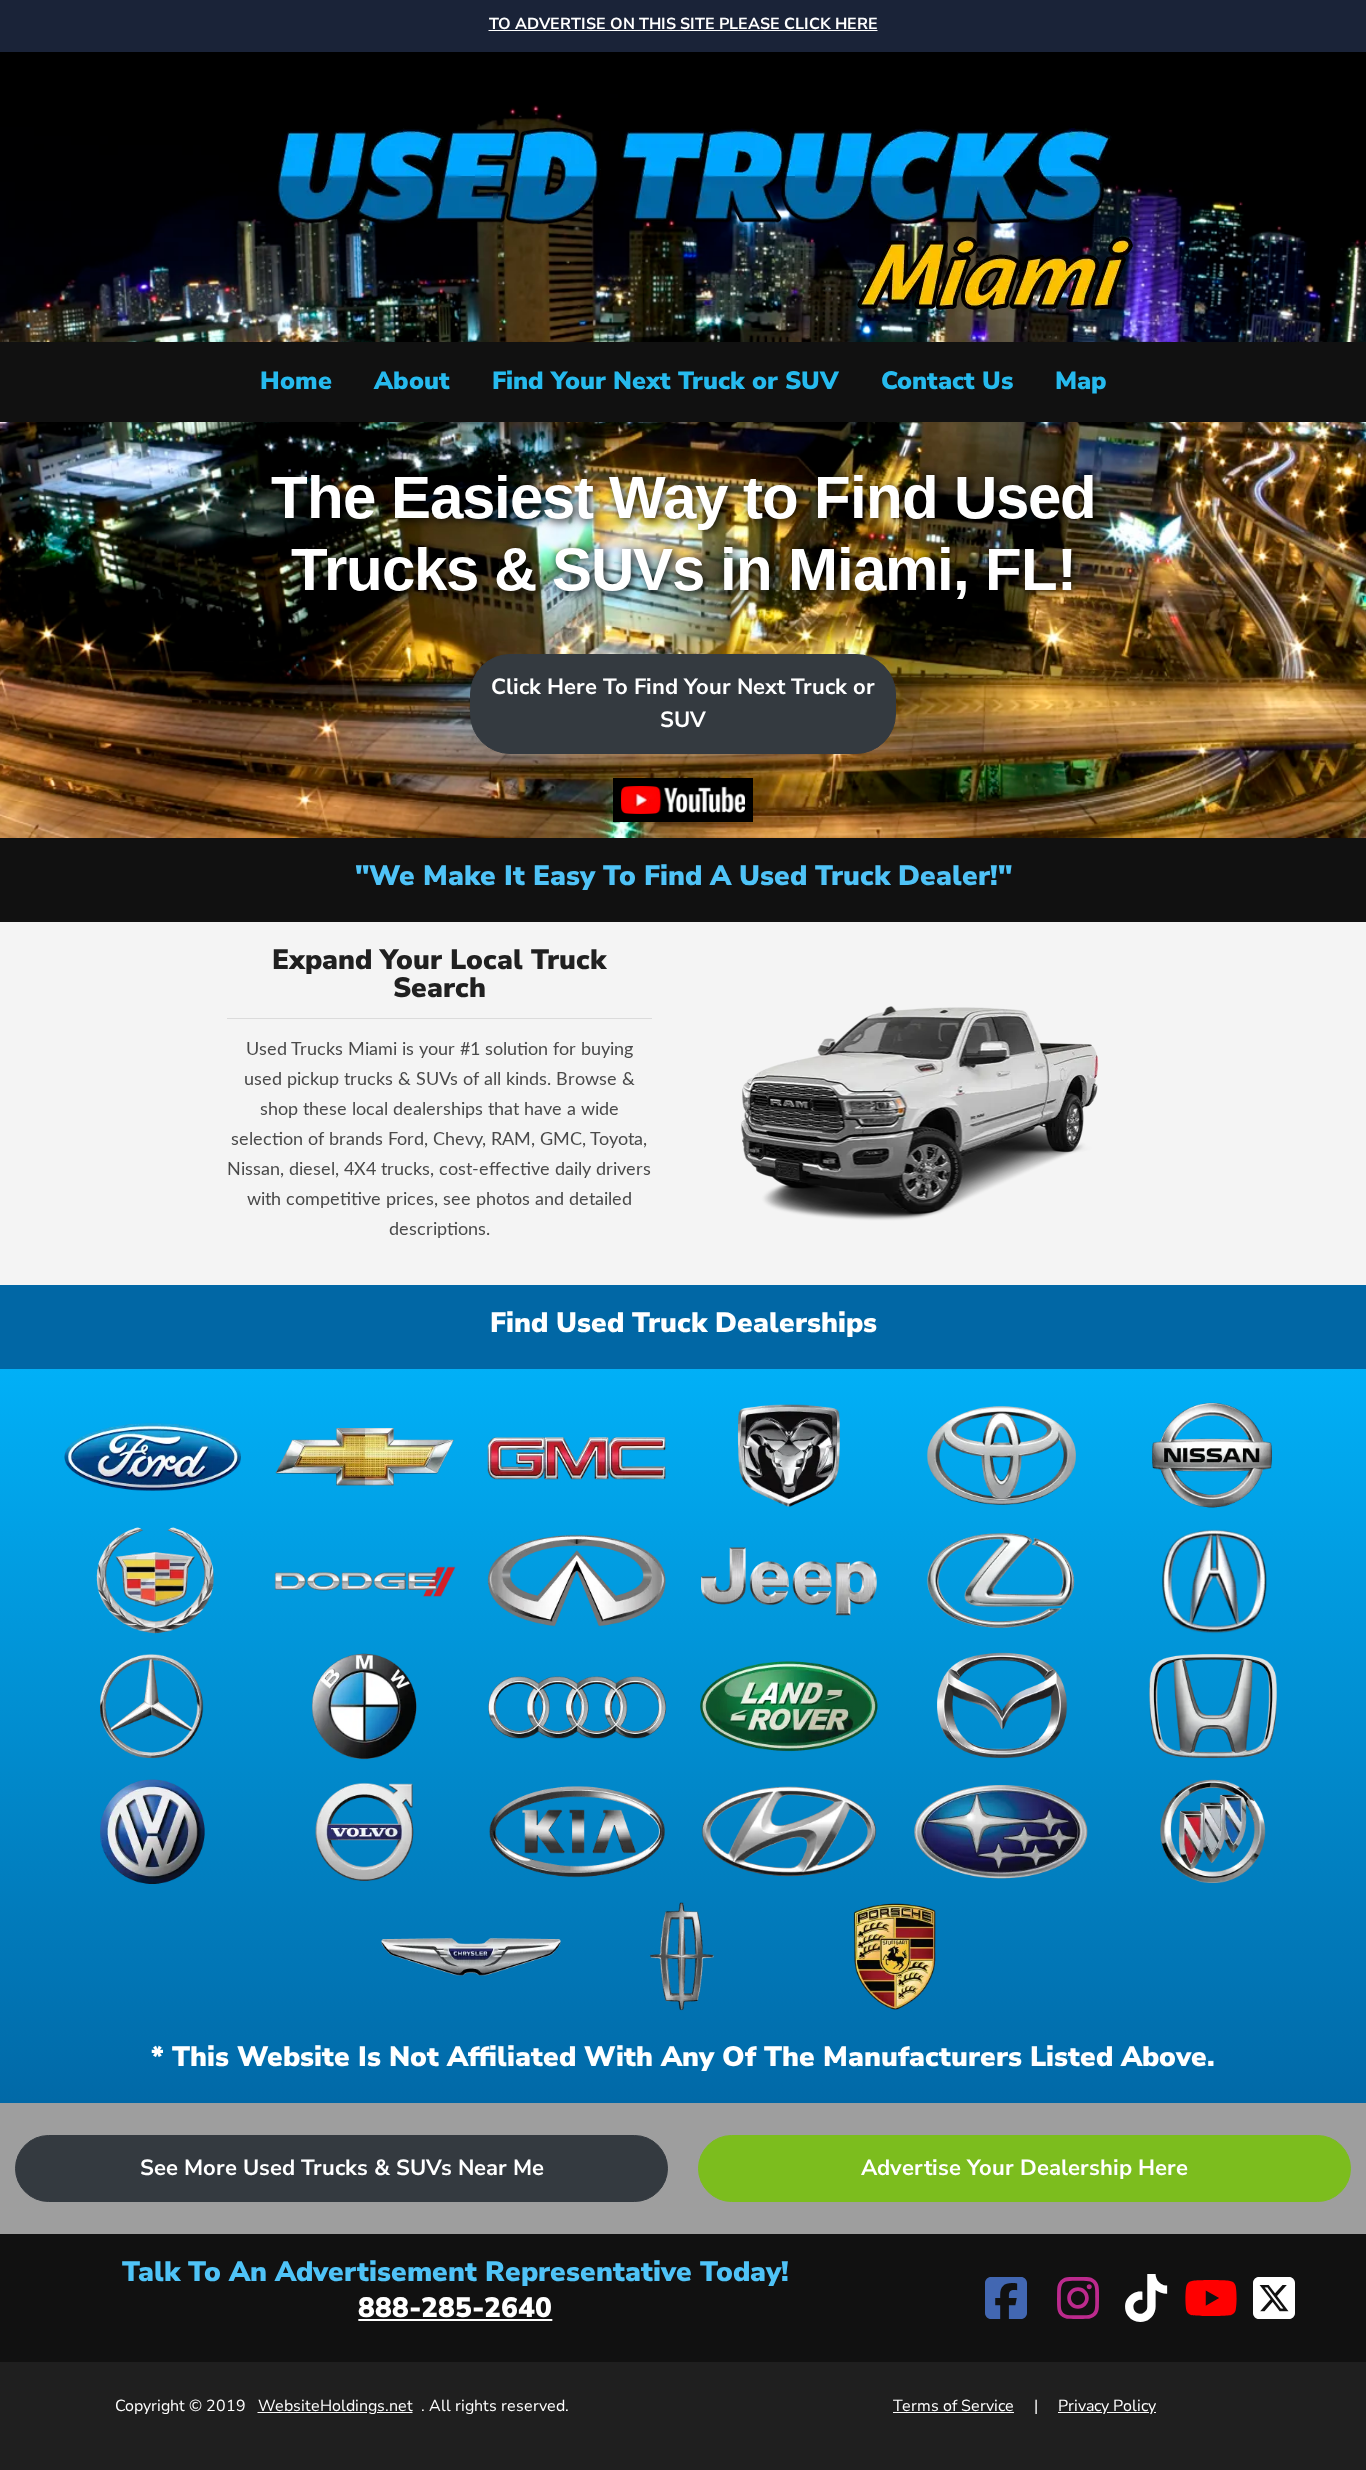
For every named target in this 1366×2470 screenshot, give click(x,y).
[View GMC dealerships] (577, 1455)
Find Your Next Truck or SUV (665, 381)
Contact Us (947, 381)
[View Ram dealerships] (789, 1455)
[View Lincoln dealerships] (683, 1956)
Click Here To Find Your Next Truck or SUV (683, 703)
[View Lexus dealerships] (1001, 1580)
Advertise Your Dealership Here (1024, 2168)
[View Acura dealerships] (1213, 1580)
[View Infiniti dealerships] (577, 1580)
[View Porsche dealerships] (895, 1956)
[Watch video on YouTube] (683, 800)
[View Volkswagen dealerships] (153, 1831)
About (412, 381)
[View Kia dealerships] (577, 1831)
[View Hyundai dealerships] (789, 1831)
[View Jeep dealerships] (789, 1580)
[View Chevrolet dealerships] (365, 1455)
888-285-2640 (455, 2308)
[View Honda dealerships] (1213, 1705)
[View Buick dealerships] (1213, 1831)
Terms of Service (953, 2406)
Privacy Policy (1107, 2406)
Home (296, 381)
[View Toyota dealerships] (1001, 1455)
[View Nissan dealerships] (1213, 1455)
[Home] (683, 194)
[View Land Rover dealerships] (789, 1705)
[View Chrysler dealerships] (471, 1956)
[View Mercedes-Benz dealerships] (153, 1705)
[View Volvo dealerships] (365, 1831)
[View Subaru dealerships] (1001, 1831)
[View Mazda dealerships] (1001, 1705)
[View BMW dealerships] (365, 1705)
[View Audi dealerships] (577, 1705)
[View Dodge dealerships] (365, 1580)
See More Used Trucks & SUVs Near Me (342, 2168)
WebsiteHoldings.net (335, 2406)
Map (1081, 381)
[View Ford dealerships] (153, 1455)
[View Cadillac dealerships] (153, 1580)
